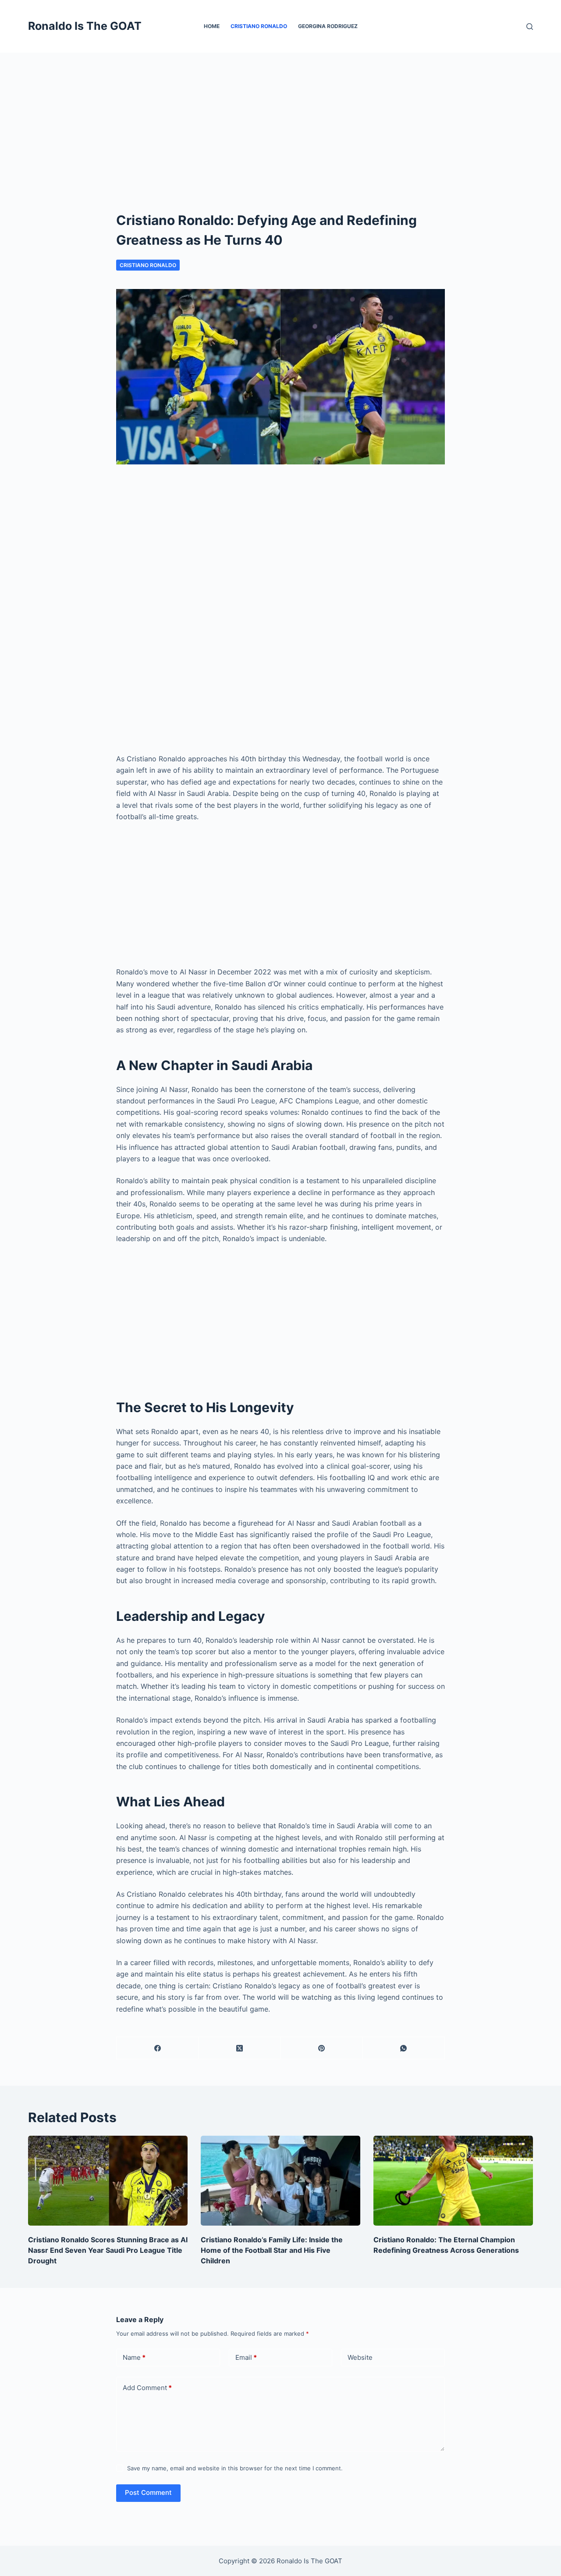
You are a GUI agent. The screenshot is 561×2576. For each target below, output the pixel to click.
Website (360, 2357)
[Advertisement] (280, 118)
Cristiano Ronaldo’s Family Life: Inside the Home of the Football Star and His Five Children (272, 2250)
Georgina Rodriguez (328, 26)
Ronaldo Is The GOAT (85, 26)
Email (246, 2357)
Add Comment (147, 2388)
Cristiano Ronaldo (259, 26)
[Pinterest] (322, 2048)
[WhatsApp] (404, 2048)
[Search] (530, 27)
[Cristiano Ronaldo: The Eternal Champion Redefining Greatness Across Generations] (453, 2181)
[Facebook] (158, 2048)
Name (134, 2357)
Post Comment (148, 2492)
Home (212, 26)
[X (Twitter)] (240, 2048)
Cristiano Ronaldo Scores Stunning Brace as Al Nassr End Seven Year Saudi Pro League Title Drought (108, 2250)
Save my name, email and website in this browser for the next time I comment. (235, 2468)
